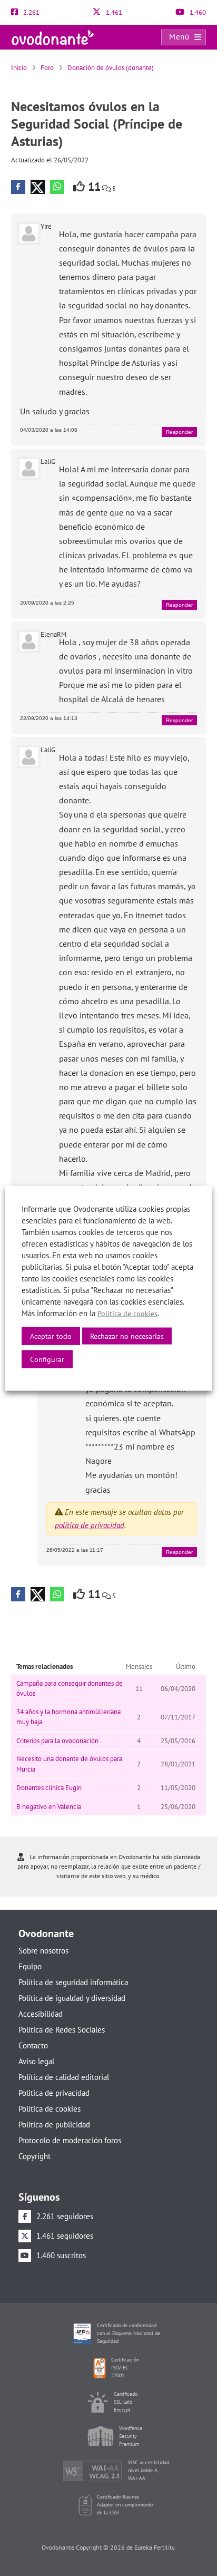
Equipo (30, 1966)
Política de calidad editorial (64, 2077)
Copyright (34, 2156)
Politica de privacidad (54, 2093)
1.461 (113, 12)
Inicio (19, 68)
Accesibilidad (41, 2014)
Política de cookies (50, 2109)
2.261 (31, 12)
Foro (47, 68)
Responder (179, 432)
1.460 (197, 12)
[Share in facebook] (18, 187)
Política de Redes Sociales (62, 2030)
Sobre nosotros (43, 1951)
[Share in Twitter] (38, 187)
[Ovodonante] (53, 37)
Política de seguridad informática (73, 1982)
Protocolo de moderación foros (70, 2140)
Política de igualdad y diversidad (72, 1998)
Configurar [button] (47, 1359)
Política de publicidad (54, 2125)
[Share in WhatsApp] (57, 187)
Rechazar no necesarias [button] (127, 1336)
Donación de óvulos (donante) (111, 68)
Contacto (33, 2045)
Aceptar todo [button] (51, 1336)
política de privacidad (90, 1525)
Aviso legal (36, 2061)
